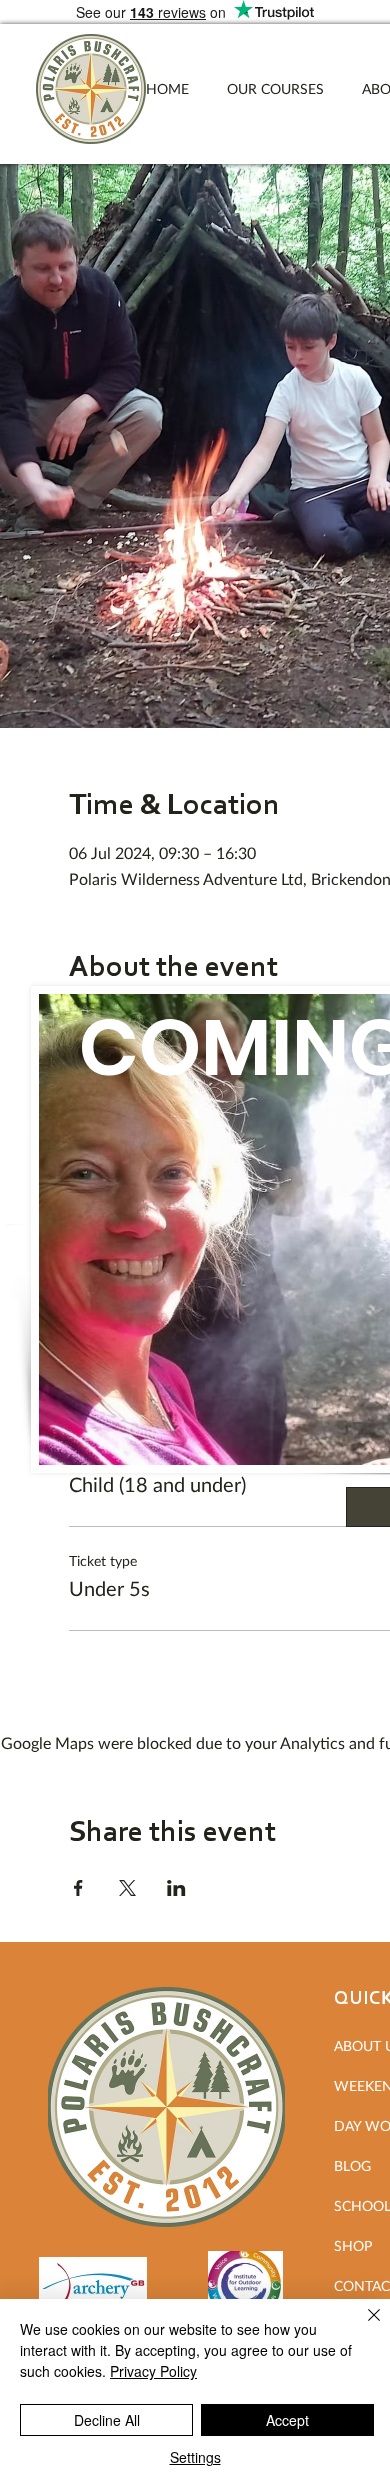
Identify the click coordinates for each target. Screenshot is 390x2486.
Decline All (107, 2420)
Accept (287, 2420)
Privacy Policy (153, 2371)
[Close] (362, 2327)
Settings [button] (195, 2457)
